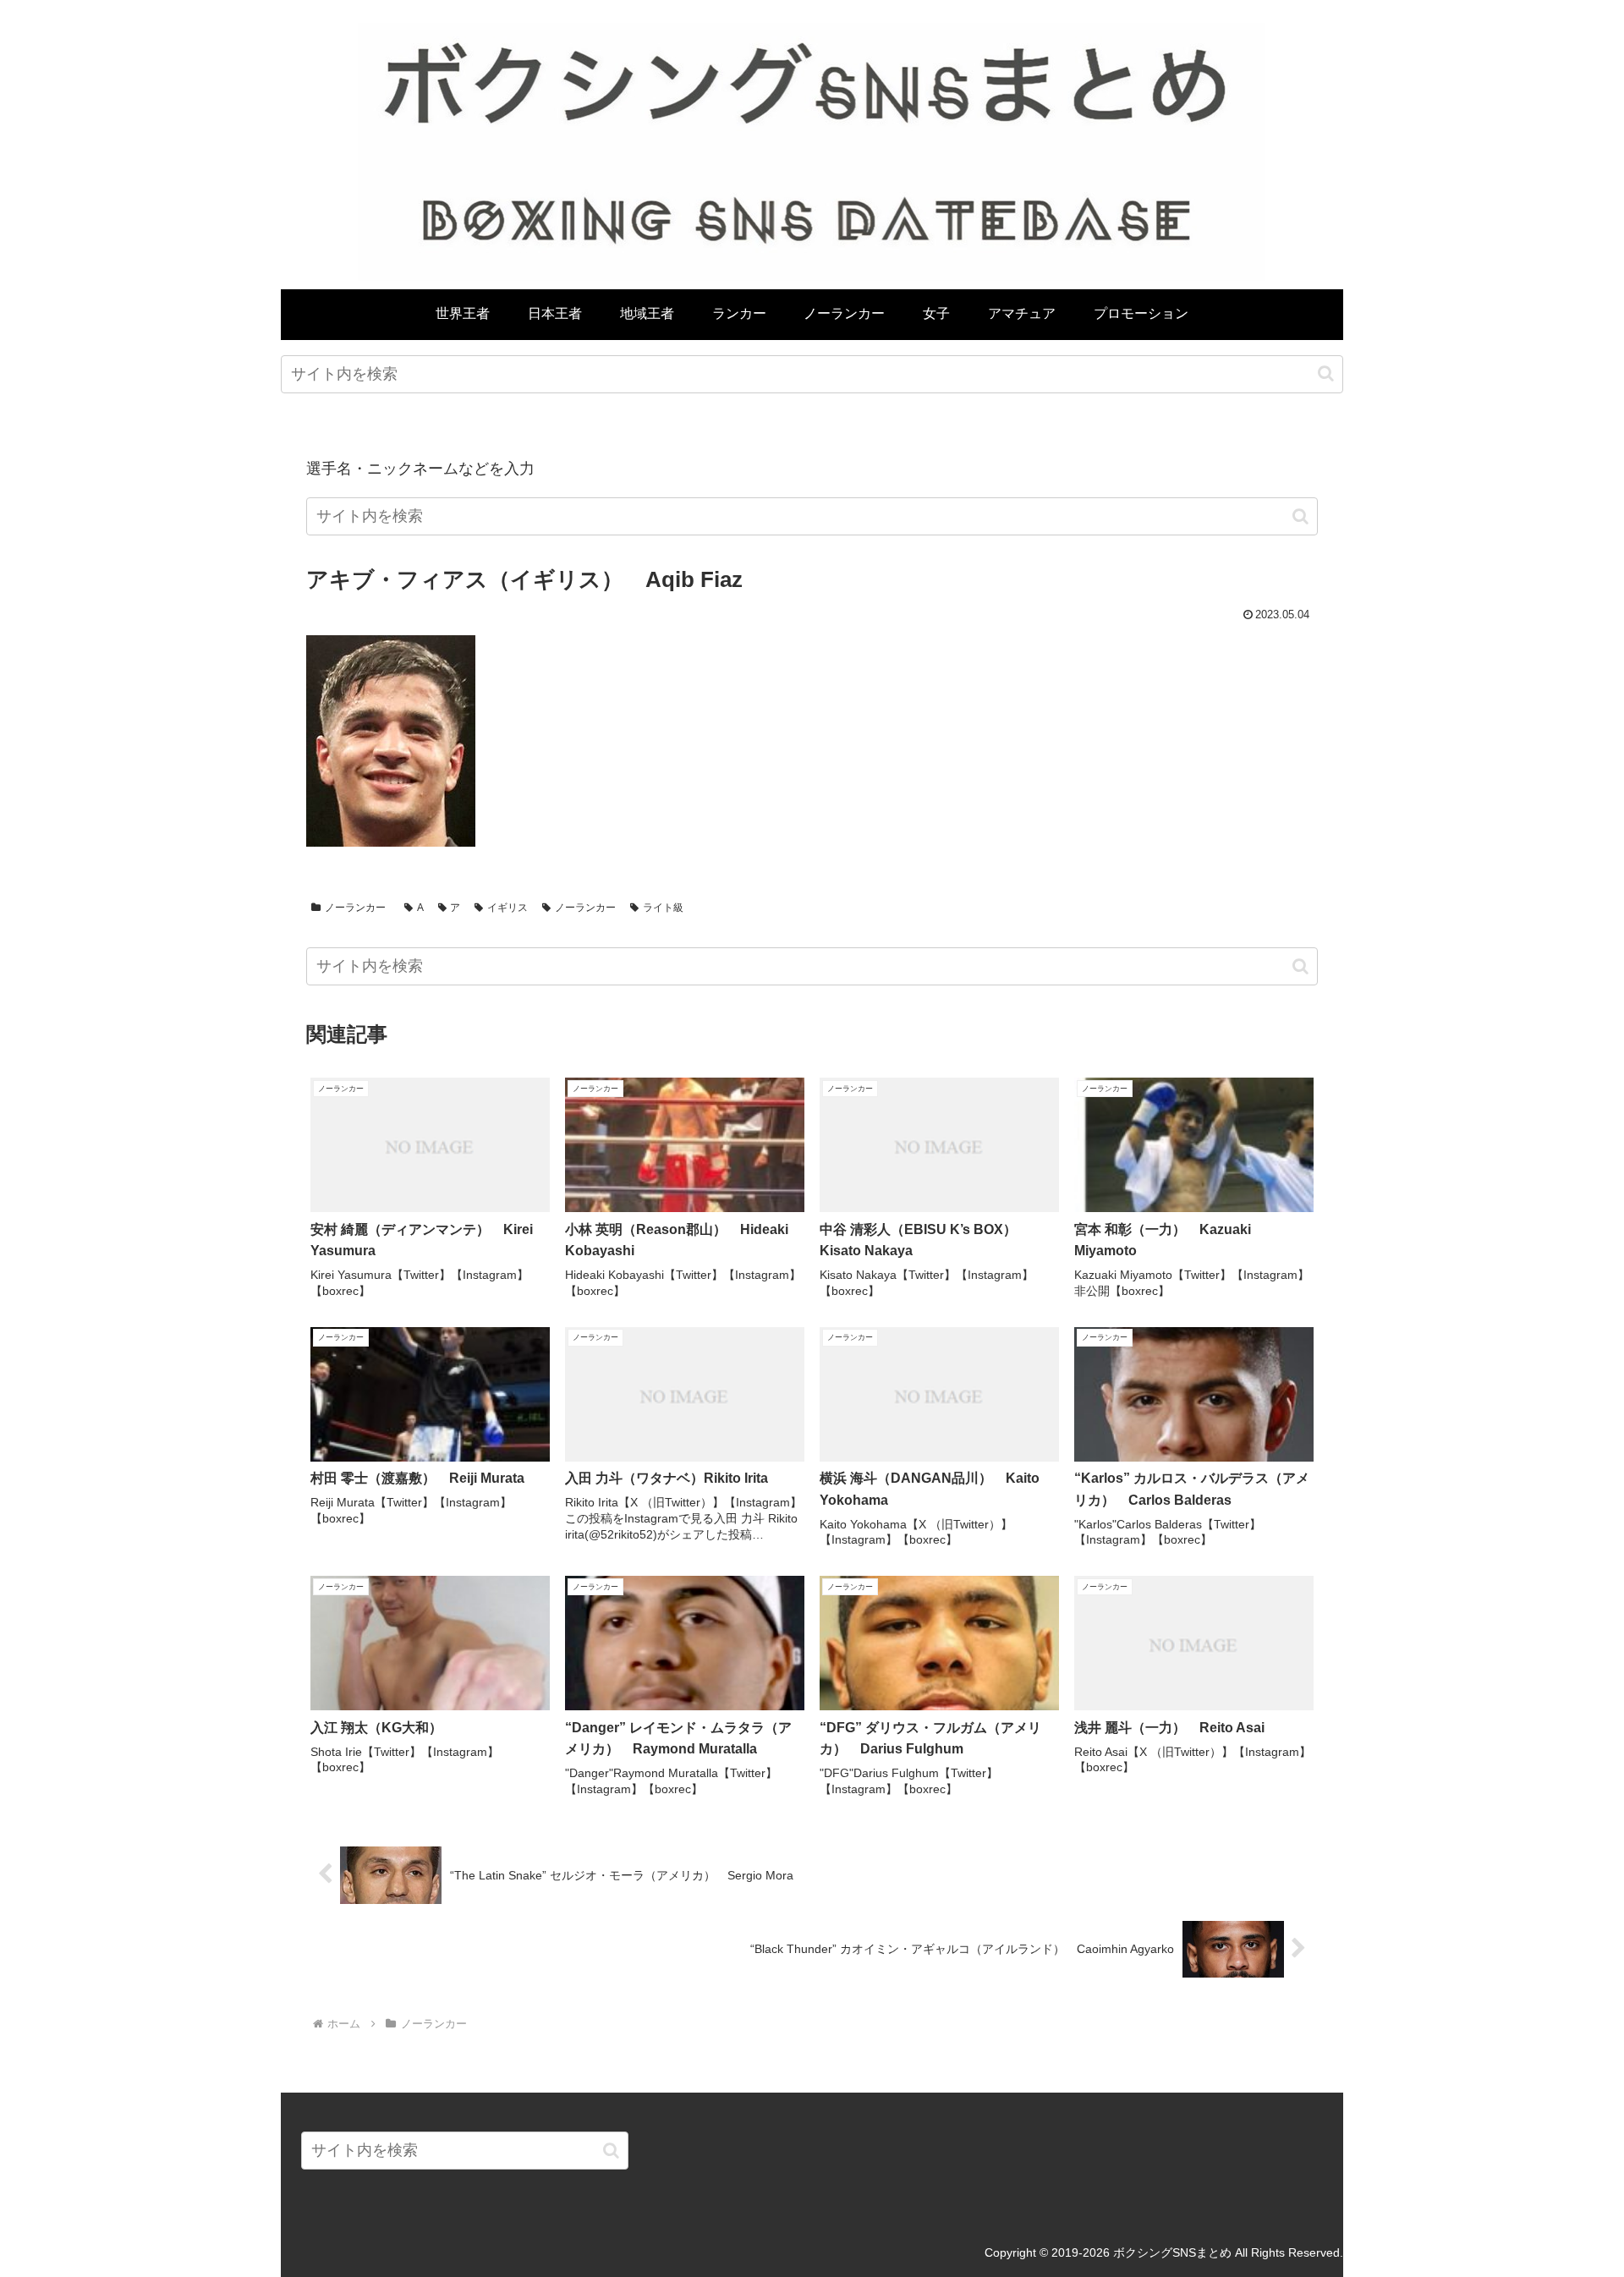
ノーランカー (355, 908)
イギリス (507, 908)
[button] (1326, 373)
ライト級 (663, 908)
